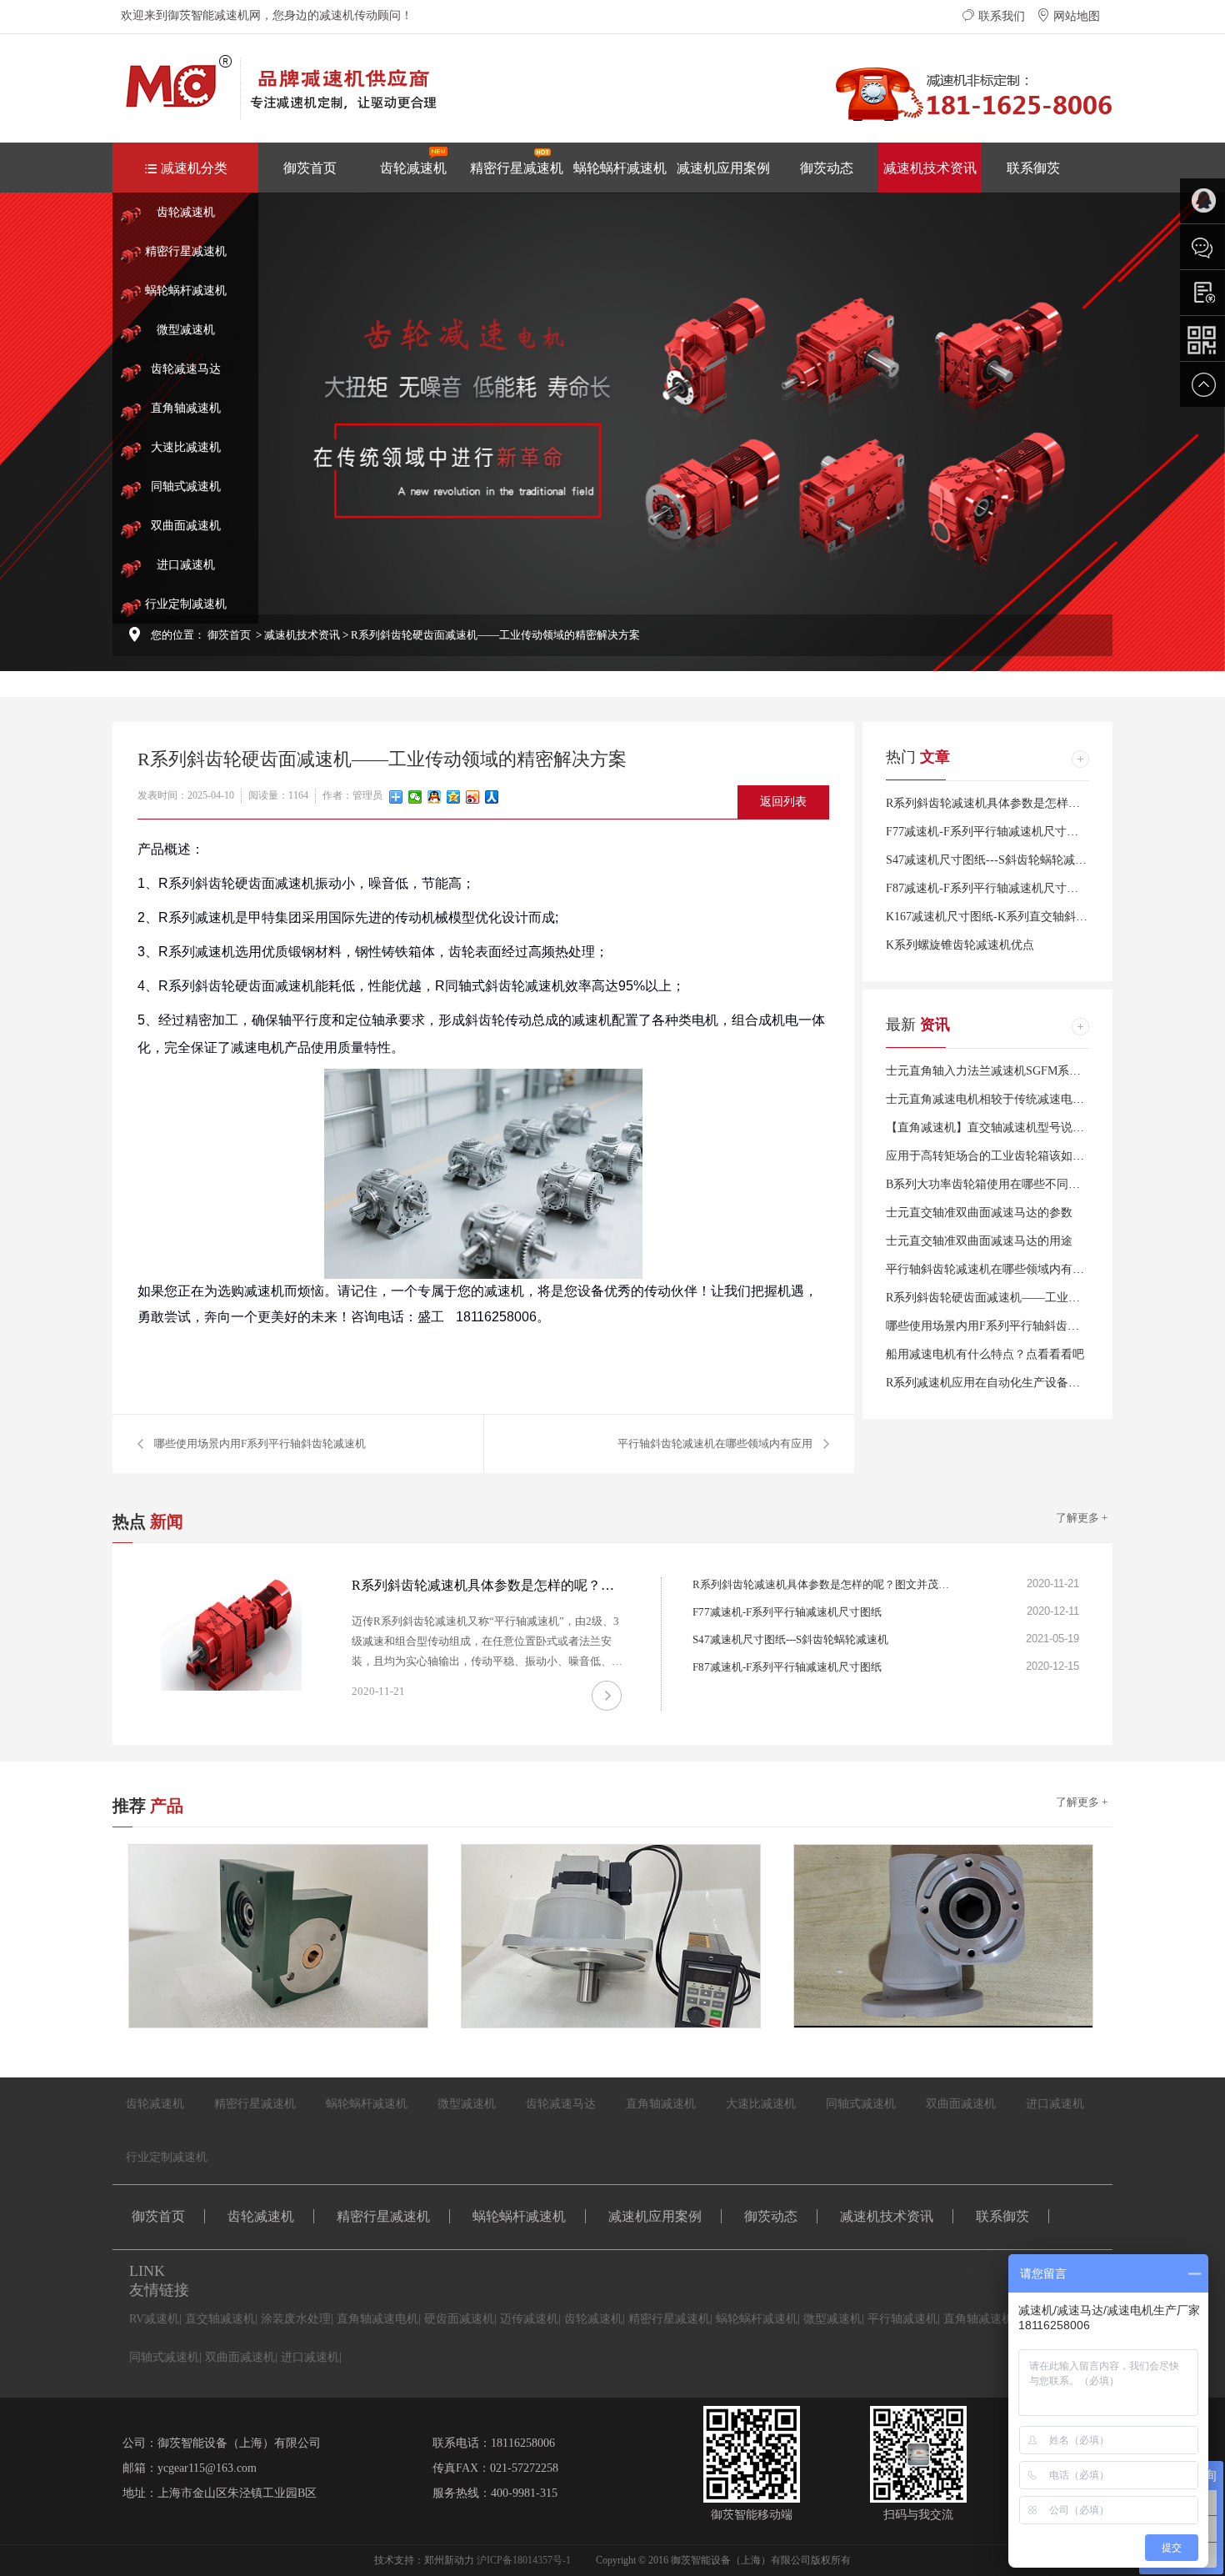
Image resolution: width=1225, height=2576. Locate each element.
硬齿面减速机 (459, 2319)
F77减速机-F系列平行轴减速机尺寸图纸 (988, 832)
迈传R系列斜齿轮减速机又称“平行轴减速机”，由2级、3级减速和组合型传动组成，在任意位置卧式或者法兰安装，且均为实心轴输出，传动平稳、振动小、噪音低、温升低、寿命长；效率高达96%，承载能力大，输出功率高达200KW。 (487, 1661)
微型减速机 (186, 330)
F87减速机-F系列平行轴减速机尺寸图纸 (988, 888)
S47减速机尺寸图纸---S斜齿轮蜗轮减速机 (992, 860)
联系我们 (1000, 16)
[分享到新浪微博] (473, 797)
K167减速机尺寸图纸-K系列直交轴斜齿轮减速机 (1010, 917)
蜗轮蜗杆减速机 (620, 168)
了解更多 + (1082, 1518)
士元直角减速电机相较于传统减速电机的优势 (1002, 1099)
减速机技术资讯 (930, 168)
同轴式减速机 (186, 486)
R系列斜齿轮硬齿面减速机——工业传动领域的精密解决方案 (1041, 1298)
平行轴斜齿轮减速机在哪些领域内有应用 (715, 1443)
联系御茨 (1033, 168)
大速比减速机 (186, 447)
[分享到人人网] (492, 797)
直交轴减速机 (220, 2319)
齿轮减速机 (413, 168)
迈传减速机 (529, 2319)
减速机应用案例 (723, 168)
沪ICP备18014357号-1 (524, 2560)
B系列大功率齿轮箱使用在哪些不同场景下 (995, 1184)
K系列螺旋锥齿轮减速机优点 (960, 945)
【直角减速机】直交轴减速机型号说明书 (991, 1128)
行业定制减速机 (186, 604)
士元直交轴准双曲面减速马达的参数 (979, 1213)
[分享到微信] (415, 797)
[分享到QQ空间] (454, 797)
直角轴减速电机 (377, 2319)
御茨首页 (310, 168)
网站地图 (1075, 16)
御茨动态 (827, 168)
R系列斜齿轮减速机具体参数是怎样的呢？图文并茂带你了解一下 (1053, 803)
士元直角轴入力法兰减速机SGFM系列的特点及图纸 (1018, 1071)
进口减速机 (186, 565)
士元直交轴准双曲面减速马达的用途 (979, 1241)
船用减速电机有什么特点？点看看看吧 (985, 1354)
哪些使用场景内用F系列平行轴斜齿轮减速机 (260, 1443)
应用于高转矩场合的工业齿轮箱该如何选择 (997, 1156)
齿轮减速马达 (186, 369)
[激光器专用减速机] (287, 1936)
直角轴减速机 (186, 408)
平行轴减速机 (902, 2319)
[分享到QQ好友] (435, 797)
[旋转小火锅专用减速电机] (619, 1936)
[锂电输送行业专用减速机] (952, 1936)
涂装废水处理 (296, 2319)
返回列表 (783, 802)
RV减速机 (154, 2319)
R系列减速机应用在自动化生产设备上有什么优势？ (1018, 1383)
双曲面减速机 (186, 526)
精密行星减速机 (517, 168)
